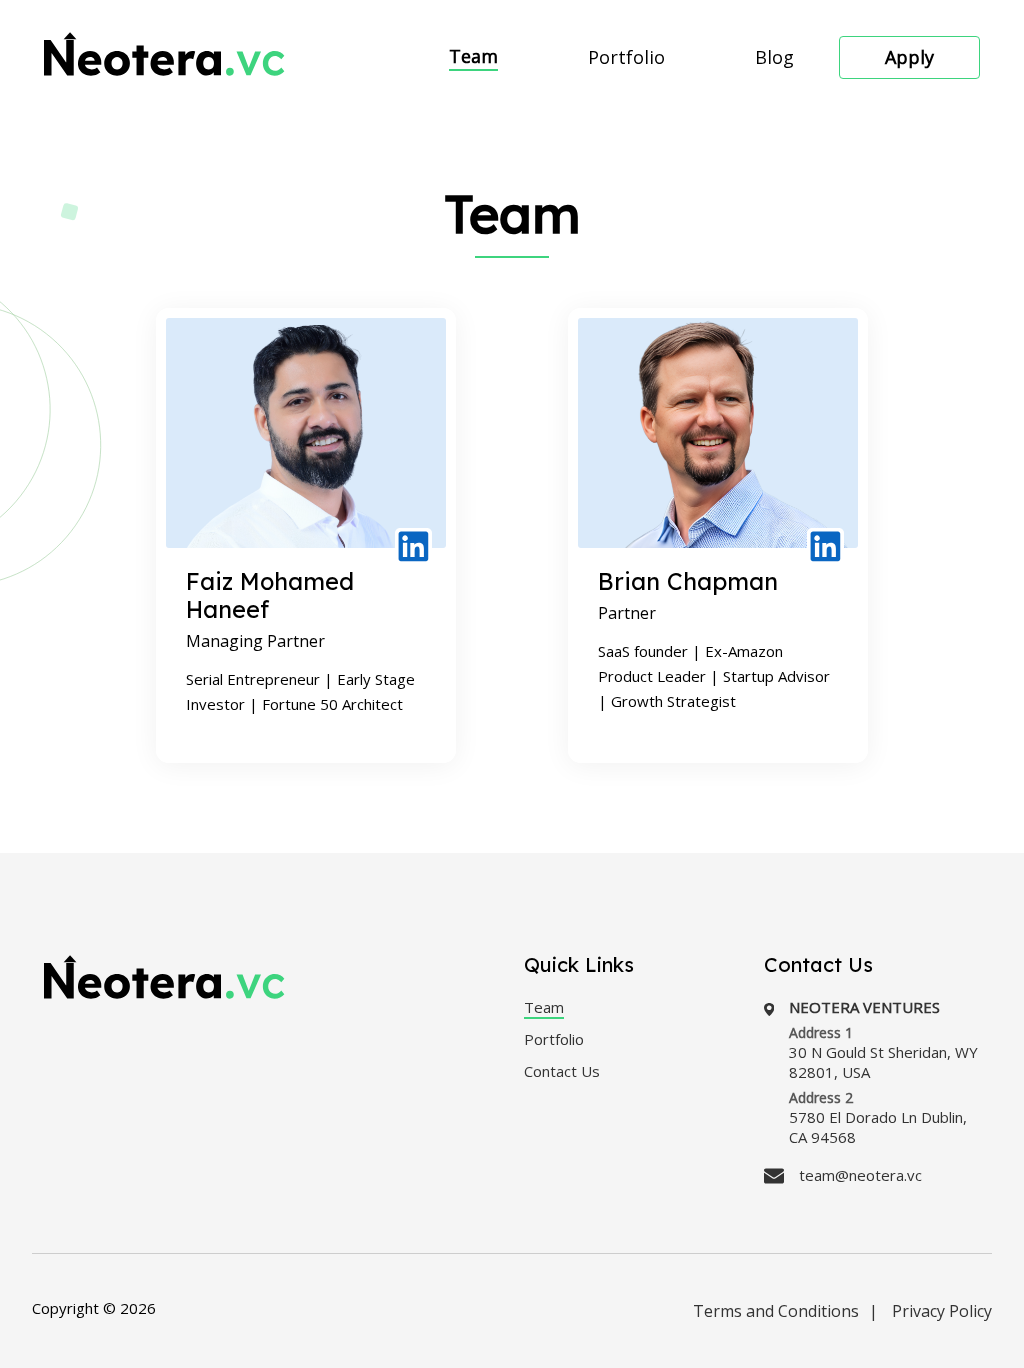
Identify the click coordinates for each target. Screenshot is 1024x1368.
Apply (909, 57)
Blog (774, 57)
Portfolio (626, 57)
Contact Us (562, 1071)
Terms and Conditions (776, 1311)
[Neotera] (165, 58)
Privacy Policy (942, 1311)
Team (473, 56)
